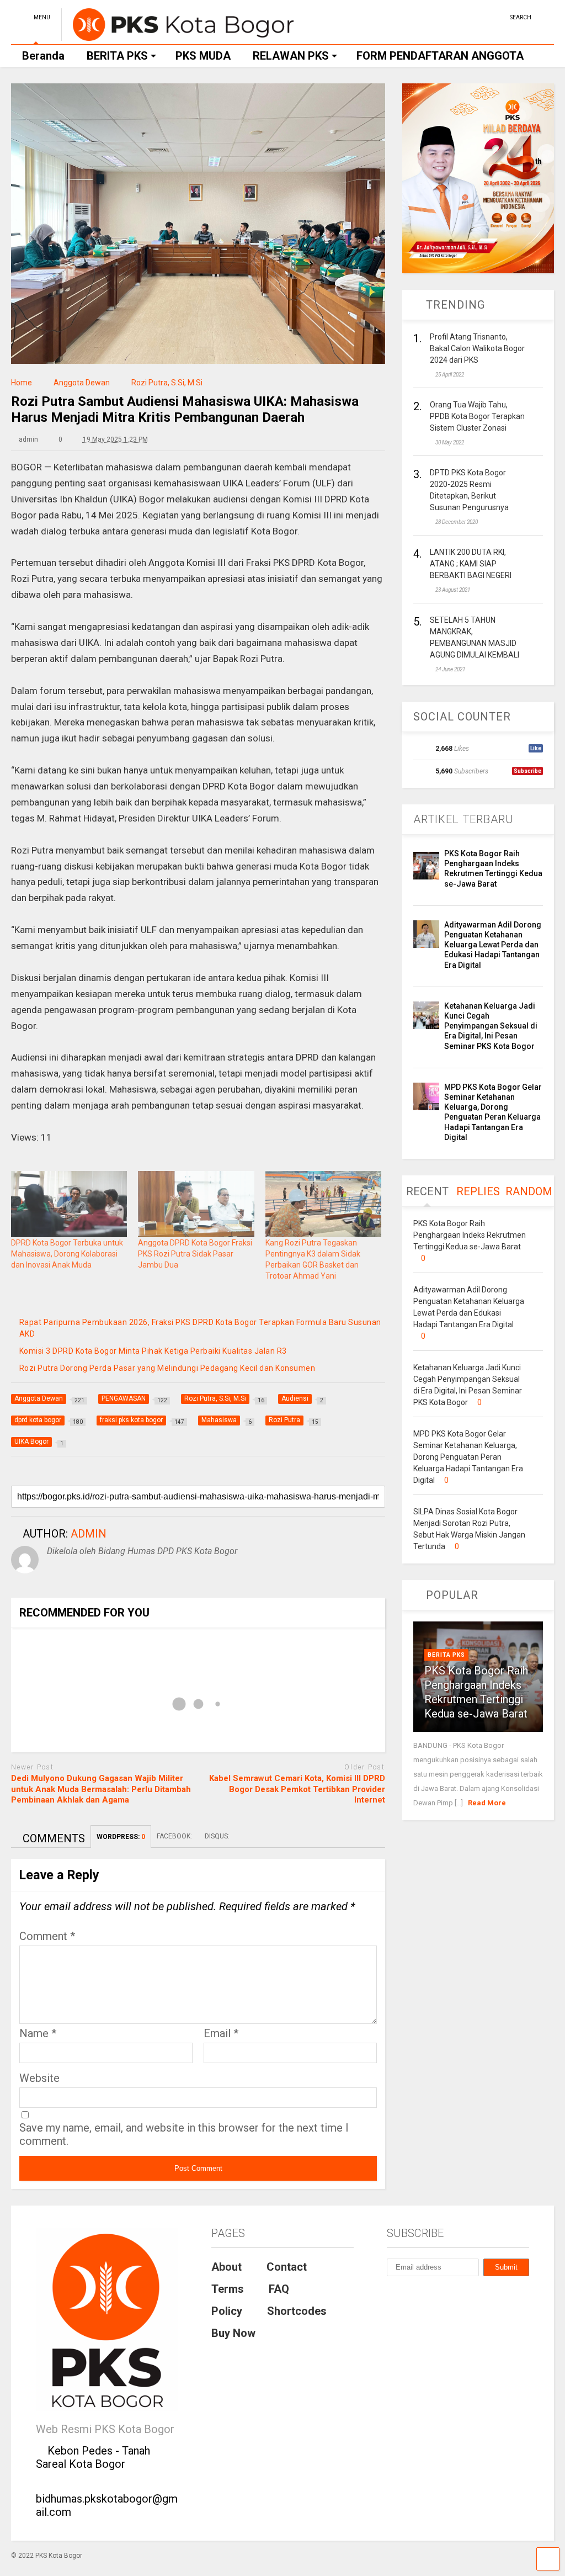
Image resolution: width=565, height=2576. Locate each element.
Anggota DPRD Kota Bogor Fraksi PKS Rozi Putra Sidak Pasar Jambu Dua (195, 1254)
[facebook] (497, 16)
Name (38, 2033)
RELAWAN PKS (291, 56)
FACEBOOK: (175, 1836)
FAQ (279, 2289)
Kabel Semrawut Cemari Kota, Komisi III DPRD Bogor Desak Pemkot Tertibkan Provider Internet (297, 1789)
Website (39, 2078)
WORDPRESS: (121, 1837)
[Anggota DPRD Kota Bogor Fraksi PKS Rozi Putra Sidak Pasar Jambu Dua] (196, 1204)
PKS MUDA (203, 56)
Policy (227, 2311)
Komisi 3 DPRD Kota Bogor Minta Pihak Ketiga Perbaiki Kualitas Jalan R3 (153, 1351)
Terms (228, 2289)
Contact (287, 2267)
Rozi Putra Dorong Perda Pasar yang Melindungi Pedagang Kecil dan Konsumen (167, 1368)
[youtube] (463, 16)
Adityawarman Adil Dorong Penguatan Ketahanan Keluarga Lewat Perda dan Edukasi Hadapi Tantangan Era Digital (493, 945)
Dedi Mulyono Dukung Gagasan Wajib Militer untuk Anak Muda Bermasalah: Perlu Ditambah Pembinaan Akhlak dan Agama (101, 1789)
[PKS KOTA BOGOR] (177, 36)
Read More (487, 1803)
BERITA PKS (117, 56)
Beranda (43, 56)
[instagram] (480, 16)
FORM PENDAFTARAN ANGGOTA (440, 56)
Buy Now (233, 2333)
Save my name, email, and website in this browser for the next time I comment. (184, 2134)
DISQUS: (217, 1836)
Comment (47, 1936)
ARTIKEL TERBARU (463, 819)
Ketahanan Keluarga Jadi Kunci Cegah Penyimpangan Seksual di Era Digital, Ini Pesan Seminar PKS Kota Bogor (491, 1026)
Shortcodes (297, 2311)
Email (221, 2033)
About (226, 2267)
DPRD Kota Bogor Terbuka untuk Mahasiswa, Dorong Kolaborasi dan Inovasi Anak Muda (67, 1254)
